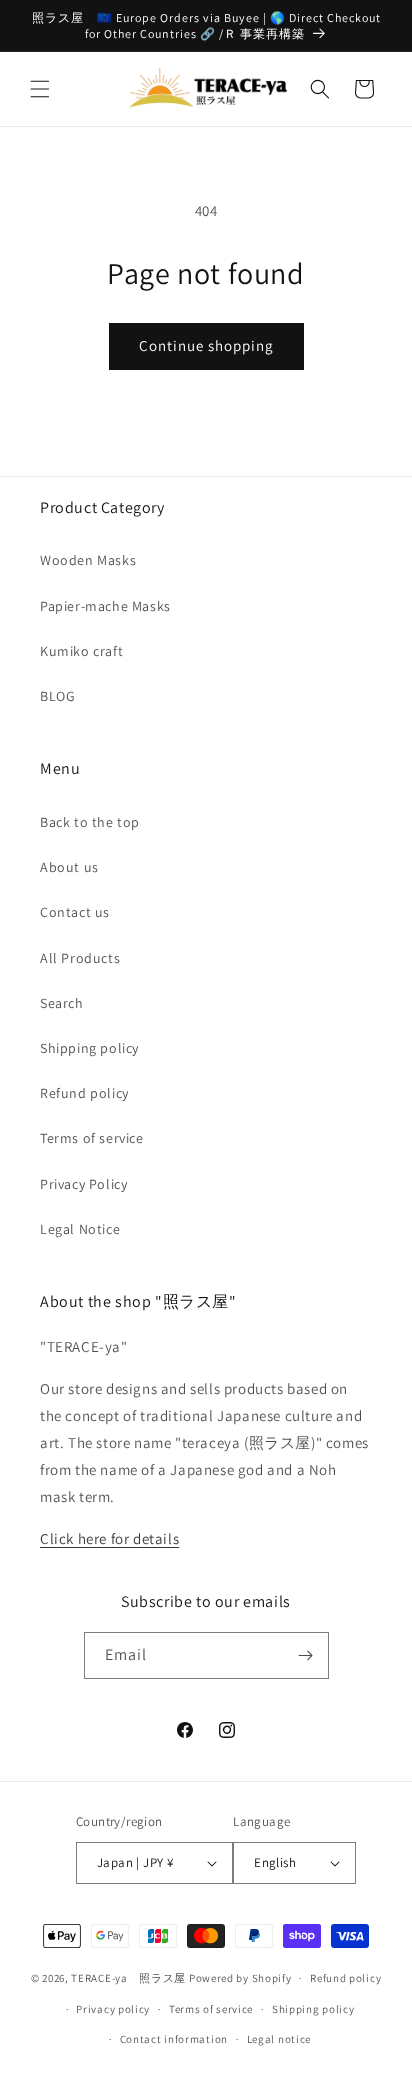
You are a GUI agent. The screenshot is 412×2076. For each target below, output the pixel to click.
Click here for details (109, 1538)
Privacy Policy (83, 1184)
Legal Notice (80, 1229)
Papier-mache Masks (105, 606)
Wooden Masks (88, 560)
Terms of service (92, 1138)
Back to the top (90, 822)
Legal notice (279, 2039)
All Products (80, 958)
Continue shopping (206, 345)
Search (62, 1003)
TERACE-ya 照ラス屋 (128, 1978)
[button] (40, 89)
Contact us (75, 912)
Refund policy (84, 1093)
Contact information (174, 2039)
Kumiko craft (81, 651)
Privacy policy (113, 2009)
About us (69, 867)
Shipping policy (89, 1048)
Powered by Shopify (240, 1978)
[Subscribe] (306, 1655)
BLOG (57, 696)
